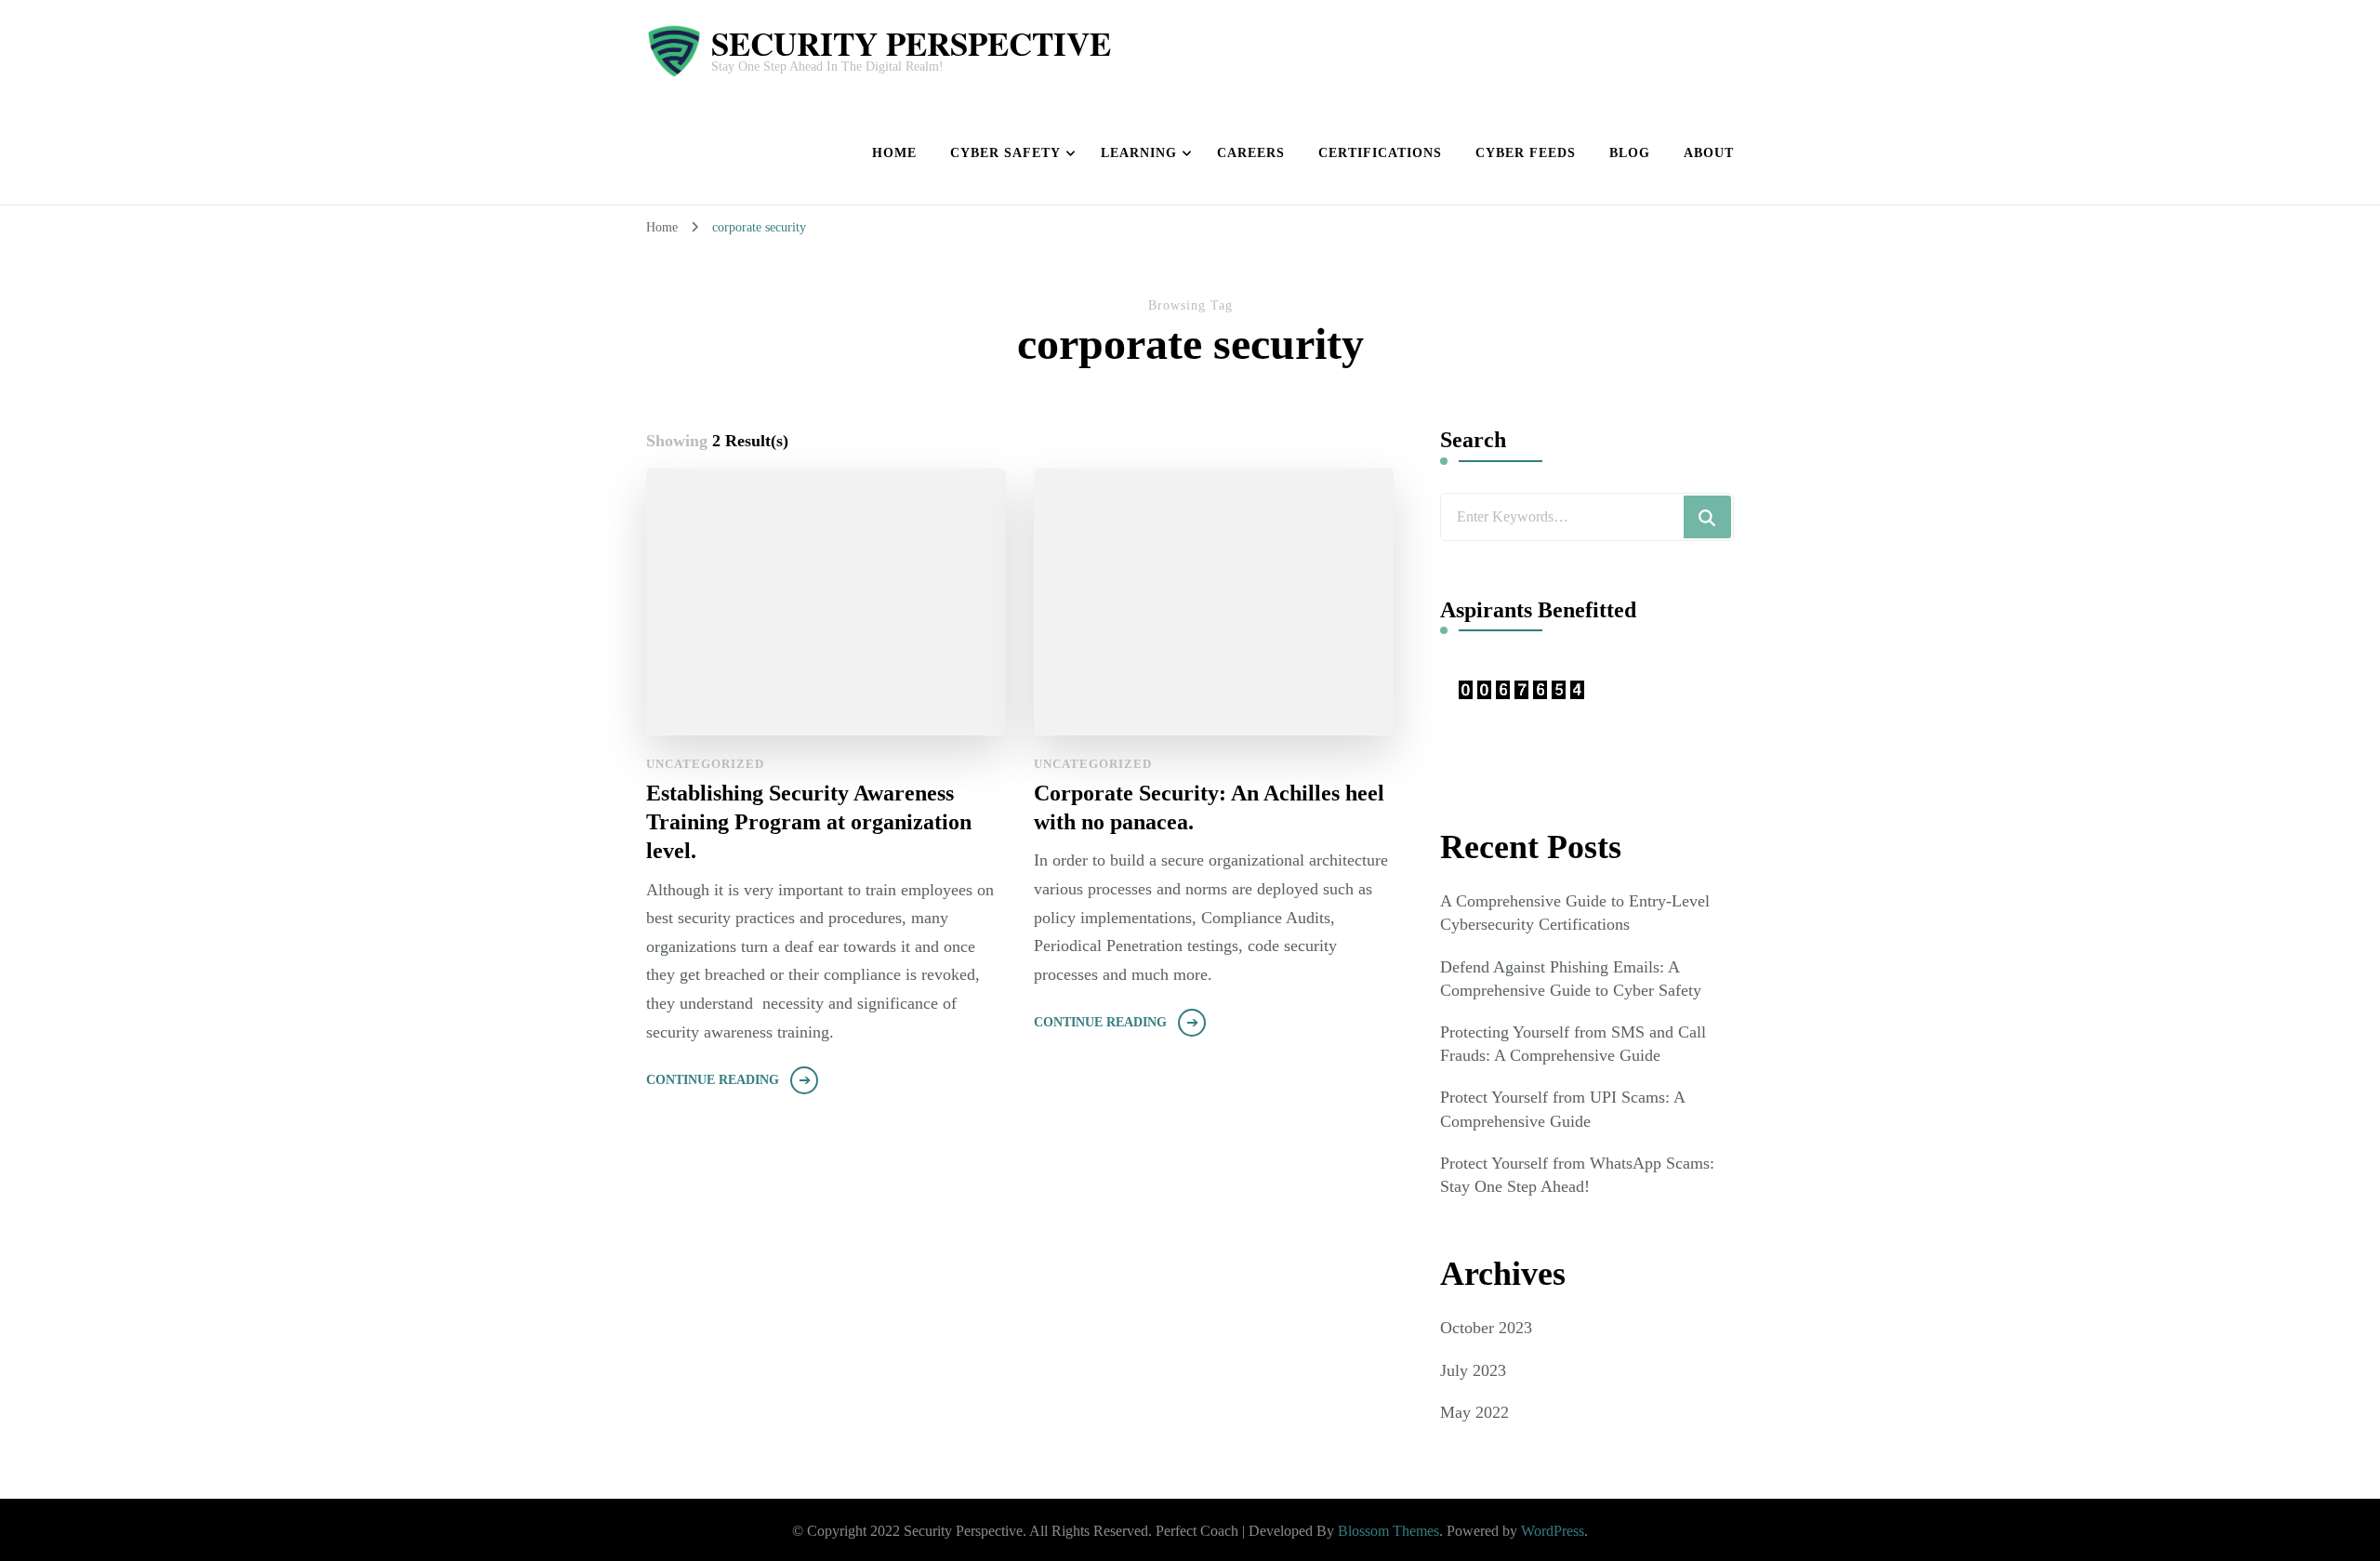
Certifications (1380, 153)
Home (894, 153)
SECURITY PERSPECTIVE (911, 43)
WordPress (1553, 1531)
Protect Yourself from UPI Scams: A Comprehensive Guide (1562, 1109)
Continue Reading (713, 1080)
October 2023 (1486, 1328)
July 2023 (1473, 1370)
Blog (1630, 153)
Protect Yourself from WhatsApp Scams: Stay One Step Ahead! (1577, 1175)
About (1709, 153)
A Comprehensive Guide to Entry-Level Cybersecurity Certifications (1575, 913)
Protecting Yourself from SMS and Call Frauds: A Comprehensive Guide (1573, 1044)
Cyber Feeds (1526, 153)
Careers (1251, 153)
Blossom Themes (1388, 1531)
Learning (1139, 153)
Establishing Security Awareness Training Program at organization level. (809, 822)
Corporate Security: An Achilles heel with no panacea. (1209, 807)
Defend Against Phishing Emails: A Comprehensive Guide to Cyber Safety (1571, 979)
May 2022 (1474, 1412)
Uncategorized (705, 764)
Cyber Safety (1005, 153)
